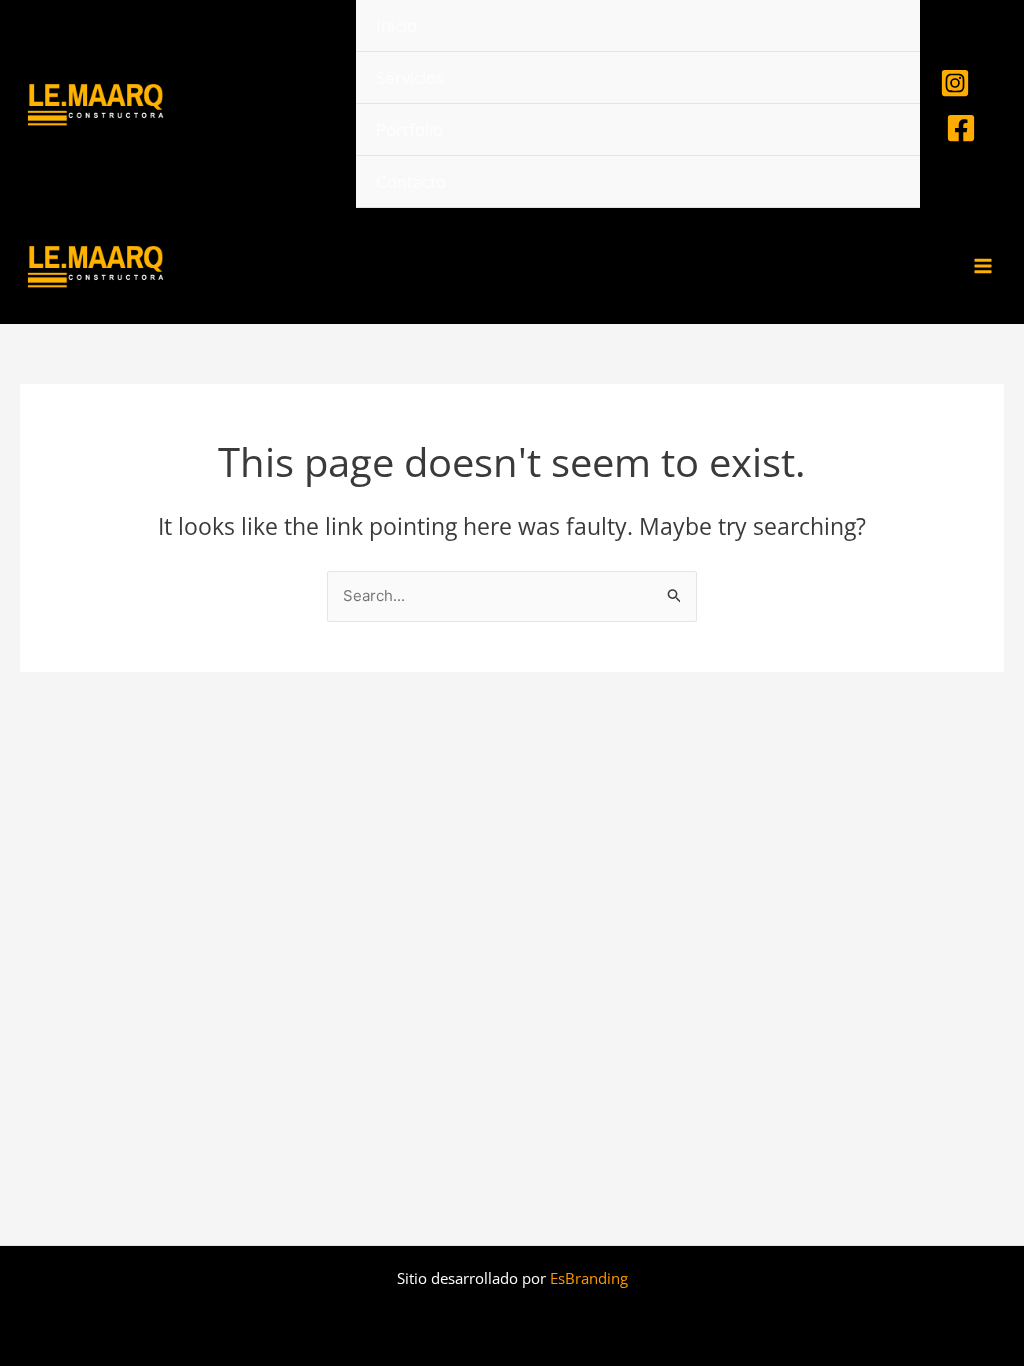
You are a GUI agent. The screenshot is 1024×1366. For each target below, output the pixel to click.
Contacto (411, 181)
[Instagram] (955, 83)
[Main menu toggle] (983, 266)
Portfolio (409, 129)
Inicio (396, 25)
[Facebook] (961, 128)
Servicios (410, 77)
